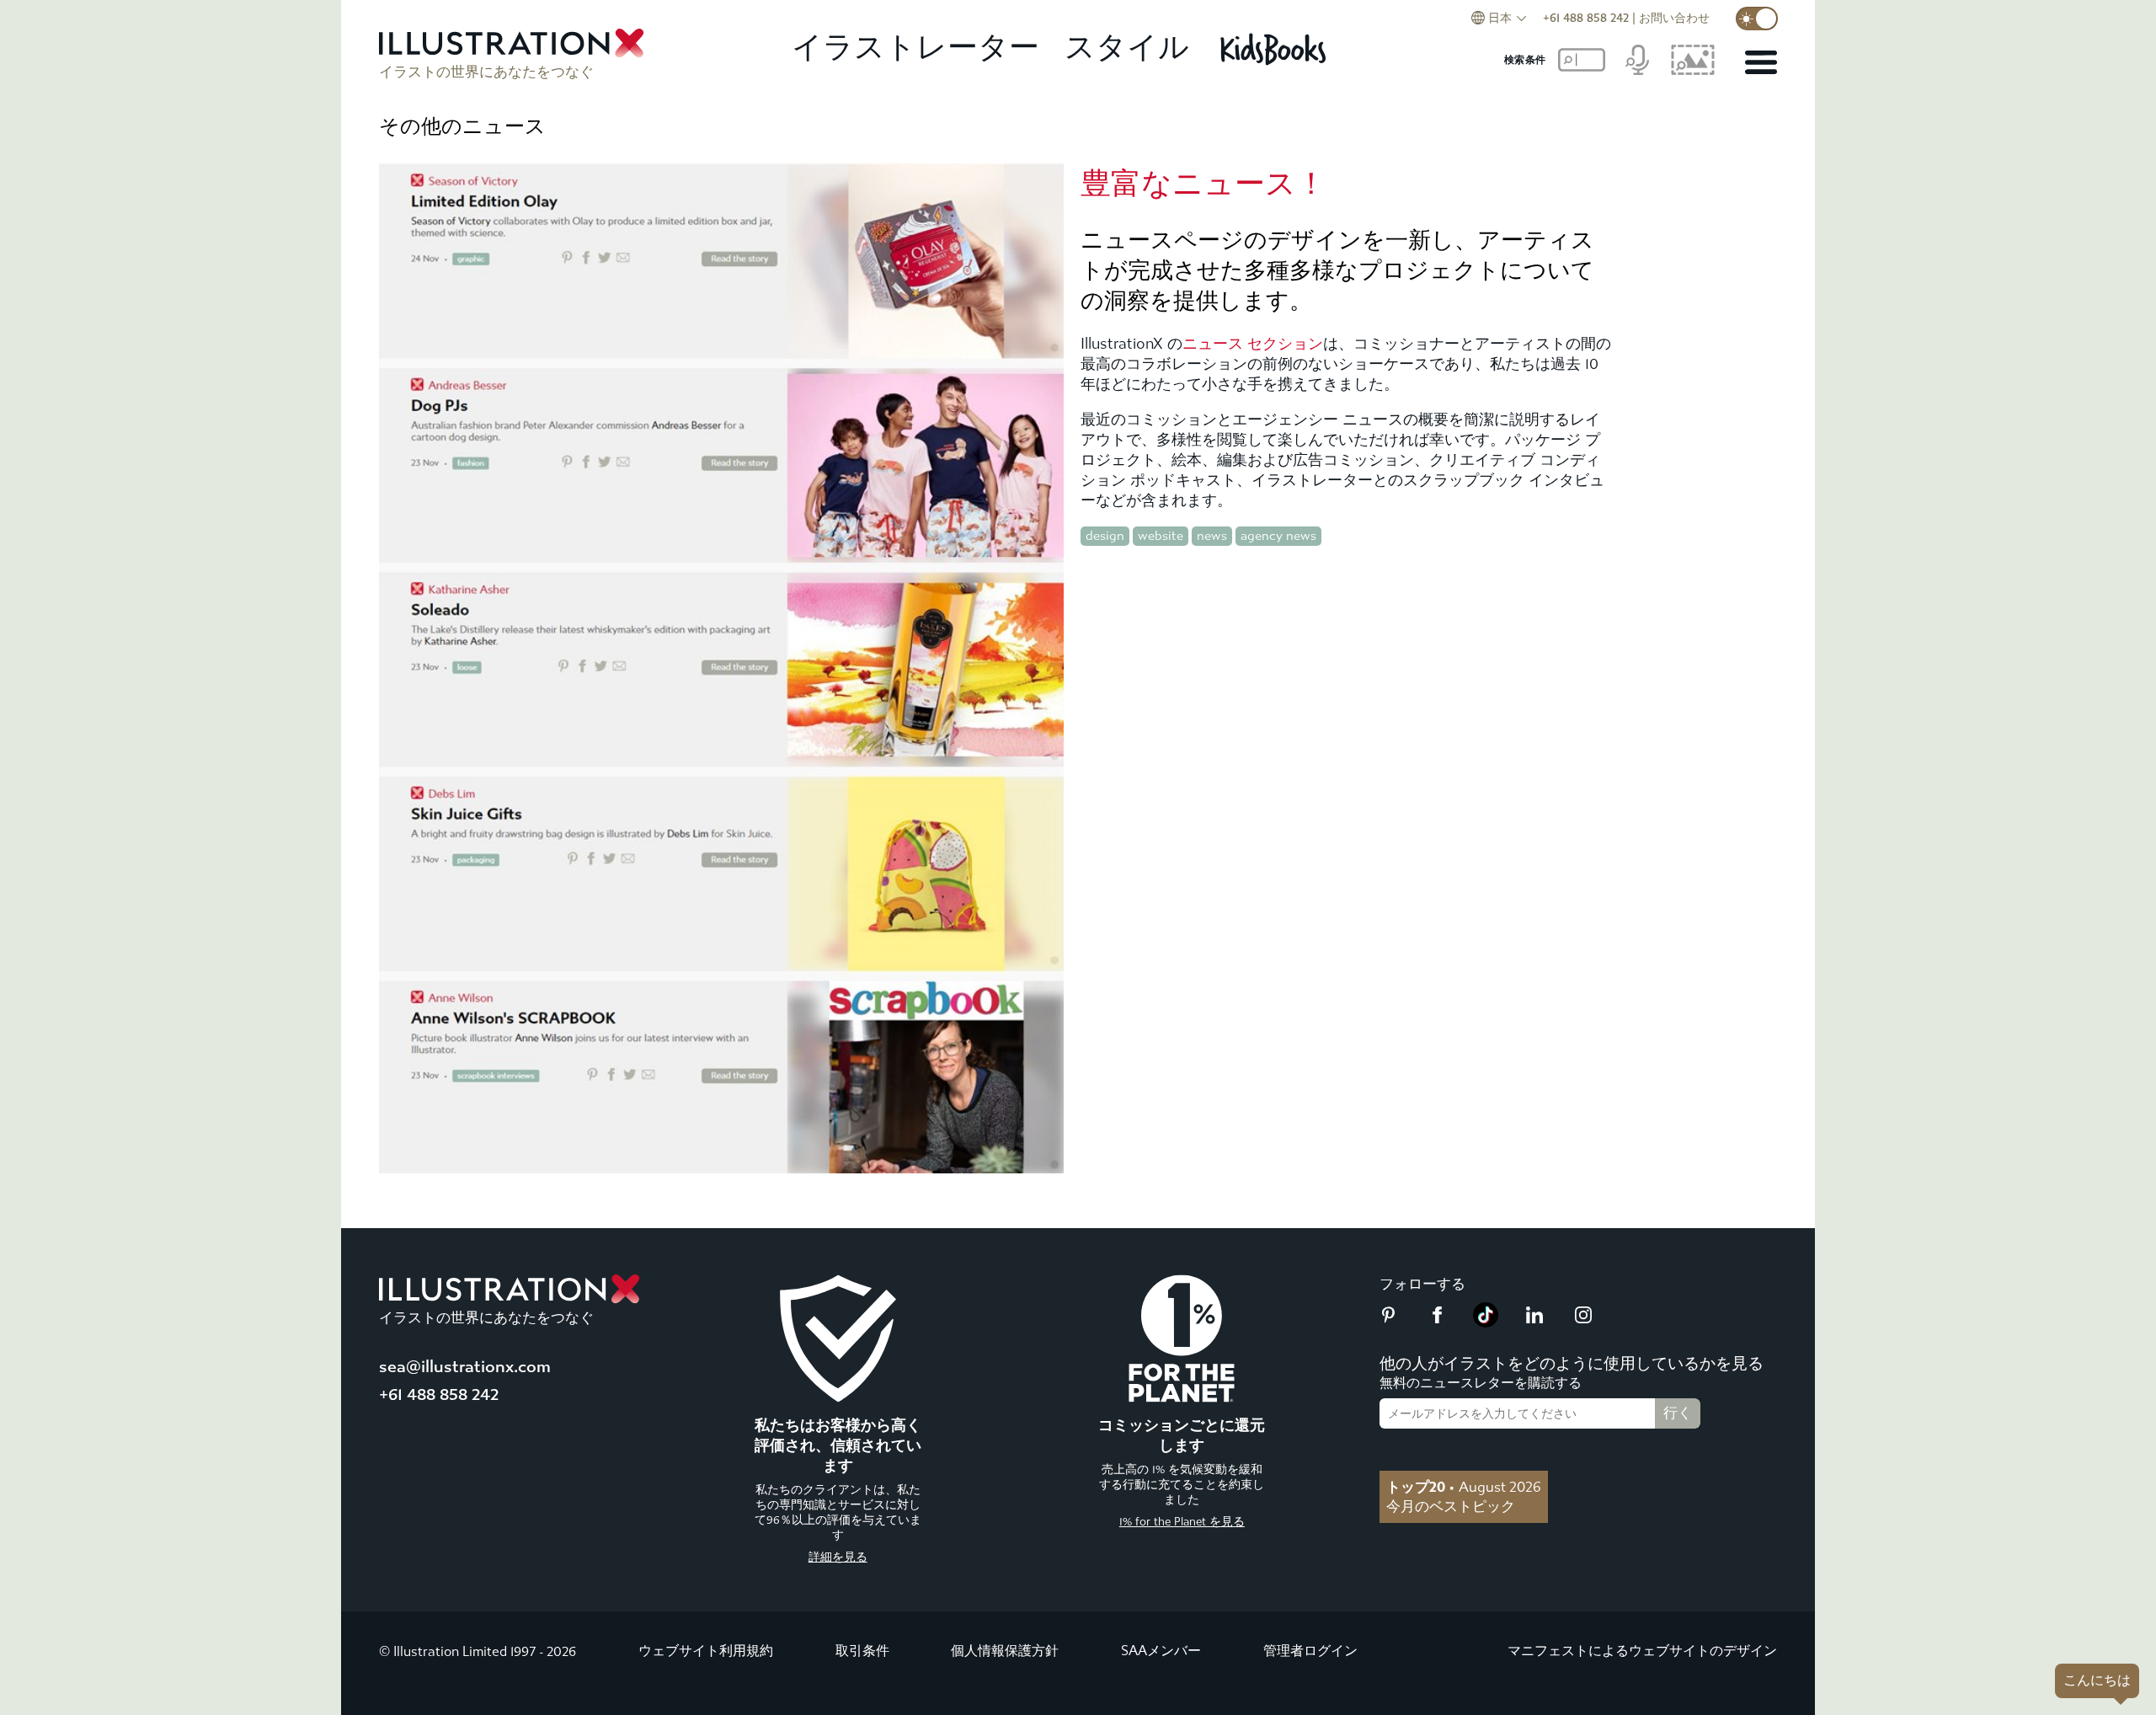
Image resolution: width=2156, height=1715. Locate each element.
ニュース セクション (1253, 344)
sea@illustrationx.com (465, 1367)
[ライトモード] (1757, 19)
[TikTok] (1486, 1322)
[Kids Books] (1275, 49)
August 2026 (1464, 1487)
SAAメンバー (1161, 1651)
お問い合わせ (1674, 18)
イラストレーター (915, 48)
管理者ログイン (1310, 1651)
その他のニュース (462, 126)
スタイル (1127, 48)
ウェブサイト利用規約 (706, 1651)
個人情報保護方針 (1005, 1651)
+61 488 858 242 (1586, 18)
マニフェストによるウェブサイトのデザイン (1642, 1651)
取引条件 (862, 1651)
